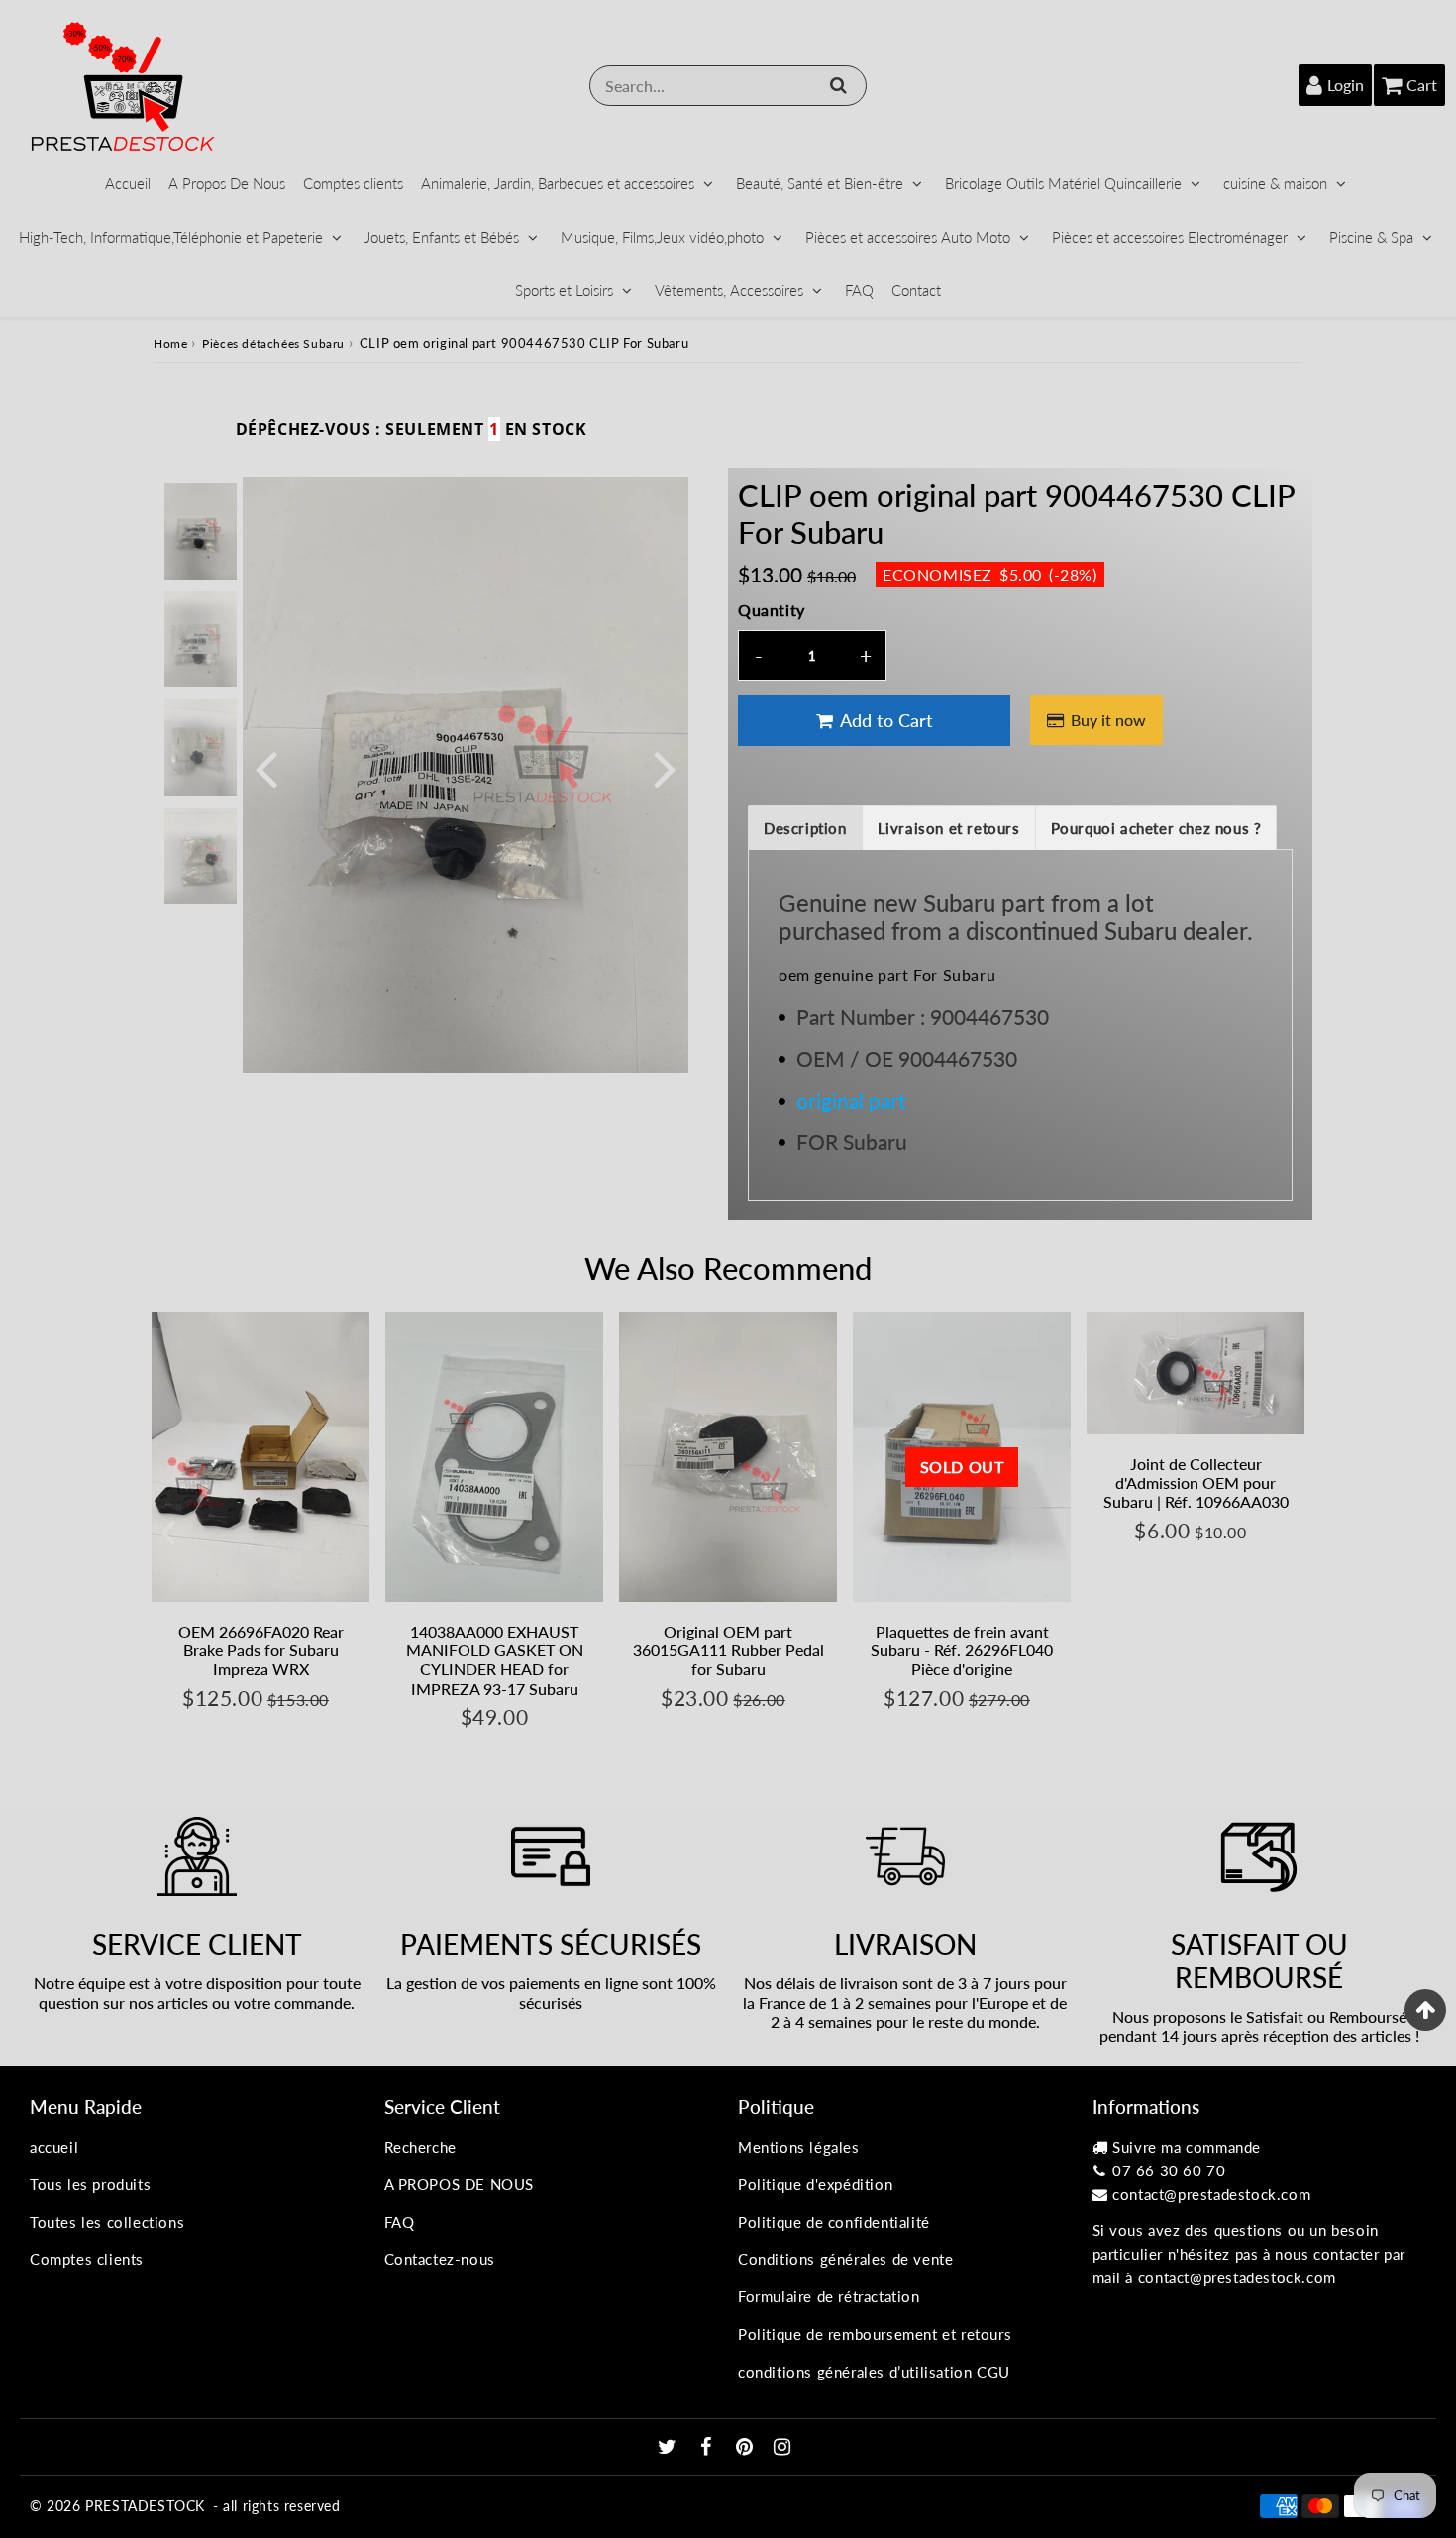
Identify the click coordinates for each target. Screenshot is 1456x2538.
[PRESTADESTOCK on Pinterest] (747, 2448)
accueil (54, 2147)
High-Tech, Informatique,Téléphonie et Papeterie (171, 237)
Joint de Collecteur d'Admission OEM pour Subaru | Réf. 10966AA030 (1196, 1482)
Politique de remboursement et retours (875, 2334)
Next (665, 767)
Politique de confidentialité (834, 2222)
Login (1346, 85)
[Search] (838, 85)
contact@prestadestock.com (1211, 2194)
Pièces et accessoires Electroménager (1170, 237)
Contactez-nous (440, 2259)
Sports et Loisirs (564, 290)
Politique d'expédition (815, 2184)
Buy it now (1108, 720)
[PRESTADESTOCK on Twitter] (670, 2448)
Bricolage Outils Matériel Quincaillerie (1063, 183)
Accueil (128, 183)
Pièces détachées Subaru (273, 343)
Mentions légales (799, 2147)
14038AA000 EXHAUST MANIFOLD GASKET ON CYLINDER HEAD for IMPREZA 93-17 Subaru (495, 1660)
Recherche (420, 2147)
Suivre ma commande (1187, 2147)
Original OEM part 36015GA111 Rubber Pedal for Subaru (728, 1650)
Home (170, 343)
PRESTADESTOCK (145, 2506)
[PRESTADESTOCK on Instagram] (782, 2448)
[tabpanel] (201, 531)
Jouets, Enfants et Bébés (442, 237)
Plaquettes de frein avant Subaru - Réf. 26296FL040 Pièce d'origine (962, 1650)
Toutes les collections (107, 2222)
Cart (1422, 85)
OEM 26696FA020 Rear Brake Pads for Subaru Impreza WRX (261, 1650)
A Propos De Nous (227, 183)
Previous (266, 767)
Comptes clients (353, 183)
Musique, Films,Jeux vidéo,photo (662, 237)
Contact (916, 290)
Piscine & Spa (1371, 237)
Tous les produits (90, 2184)
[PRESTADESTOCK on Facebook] (709, 2448)
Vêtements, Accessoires (729, 290)
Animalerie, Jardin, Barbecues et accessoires (558, 183)
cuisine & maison (1275, 183)
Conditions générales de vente (845, 2259)
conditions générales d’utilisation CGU (874, 2372)
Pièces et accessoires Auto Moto (908, 237)
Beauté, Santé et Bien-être (820, 183)
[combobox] (728, 86)
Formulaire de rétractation (829, 2296)
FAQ (859, 290)
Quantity (772, 610)
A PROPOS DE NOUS (460, 2184)
